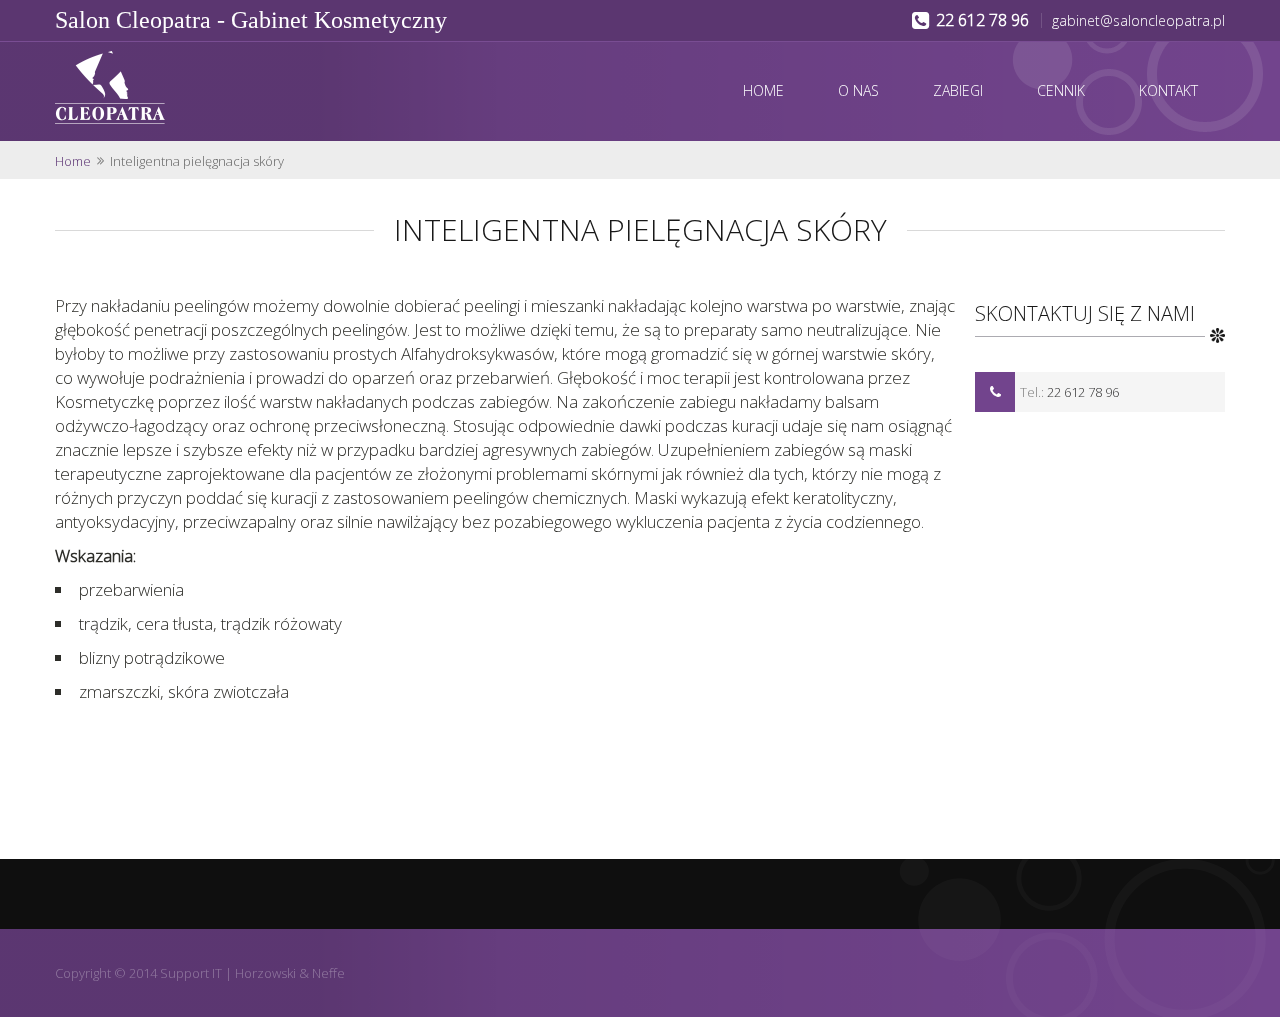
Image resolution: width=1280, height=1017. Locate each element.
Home (763, 90)
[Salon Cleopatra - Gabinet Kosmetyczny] (172, 89)
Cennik (1061, 90)
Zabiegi (958, 90)
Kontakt (1168, 90)
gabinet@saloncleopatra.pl (1138, 20)
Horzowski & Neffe (290, 973)
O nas (858, 90)
